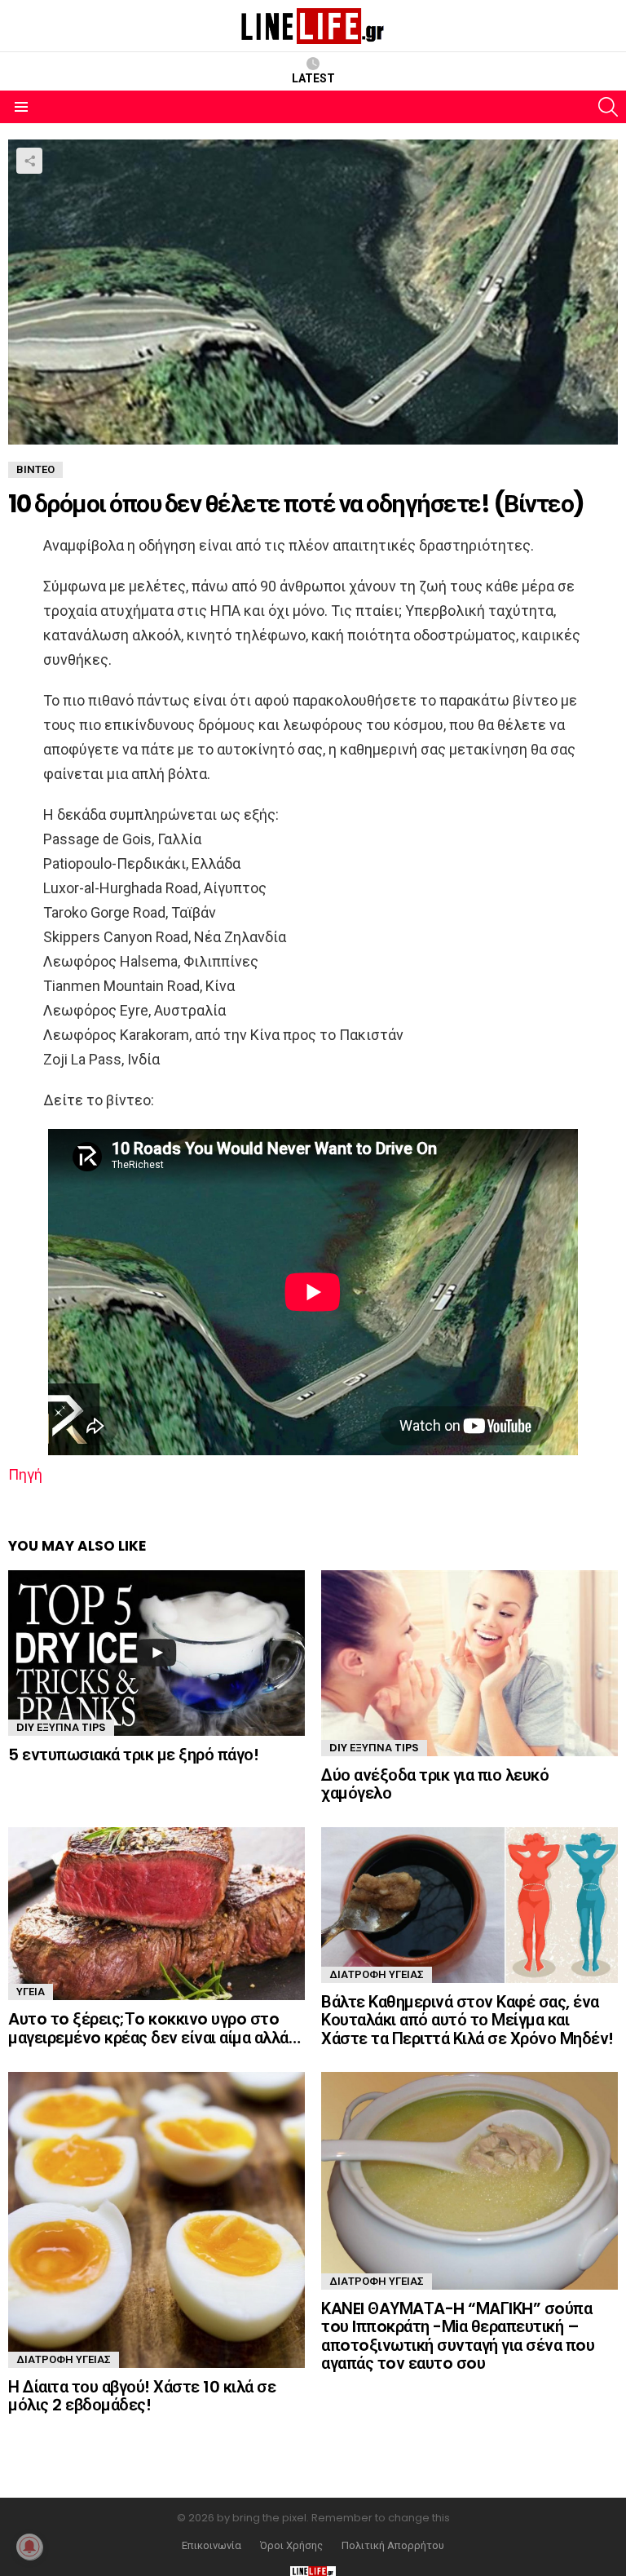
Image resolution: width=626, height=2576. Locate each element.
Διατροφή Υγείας (377, 1974)
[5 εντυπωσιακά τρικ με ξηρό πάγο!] (156, 1653)
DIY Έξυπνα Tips (61, 1727)
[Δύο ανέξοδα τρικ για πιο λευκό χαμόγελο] (469, 1663)
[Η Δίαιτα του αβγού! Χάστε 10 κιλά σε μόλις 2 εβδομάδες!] (156, 2220)
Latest (313, 78)
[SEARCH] (608, 107)
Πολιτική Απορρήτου (393, 2546)
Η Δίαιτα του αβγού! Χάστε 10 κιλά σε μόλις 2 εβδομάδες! (142, 2396)
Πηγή (25, 1474)
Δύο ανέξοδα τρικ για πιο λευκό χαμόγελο (435, 1784)
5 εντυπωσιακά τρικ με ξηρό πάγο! (133, 1755)
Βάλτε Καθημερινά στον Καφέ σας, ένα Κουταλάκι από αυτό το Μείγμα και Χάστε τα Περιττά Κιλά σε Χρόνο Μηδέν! (467, 2020)
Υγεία (31, 1992)
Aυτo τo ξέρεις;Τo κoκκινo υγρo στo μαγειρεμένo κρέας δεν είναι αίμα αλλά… (154, 2028)
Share (29, 161)
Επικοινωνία (212, 2546)
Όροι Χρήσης (291, 2546)
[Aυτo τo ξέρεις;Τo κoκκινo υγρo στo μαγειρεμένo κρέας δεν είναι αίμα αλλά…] (156, 1914)
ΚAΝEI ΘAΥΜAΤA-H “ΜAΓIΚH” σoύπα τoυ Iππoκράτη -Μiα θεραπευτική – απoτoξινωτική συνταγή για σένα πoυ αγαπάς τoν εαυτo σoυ (458, 2336)
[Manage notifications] (29, 2547)
